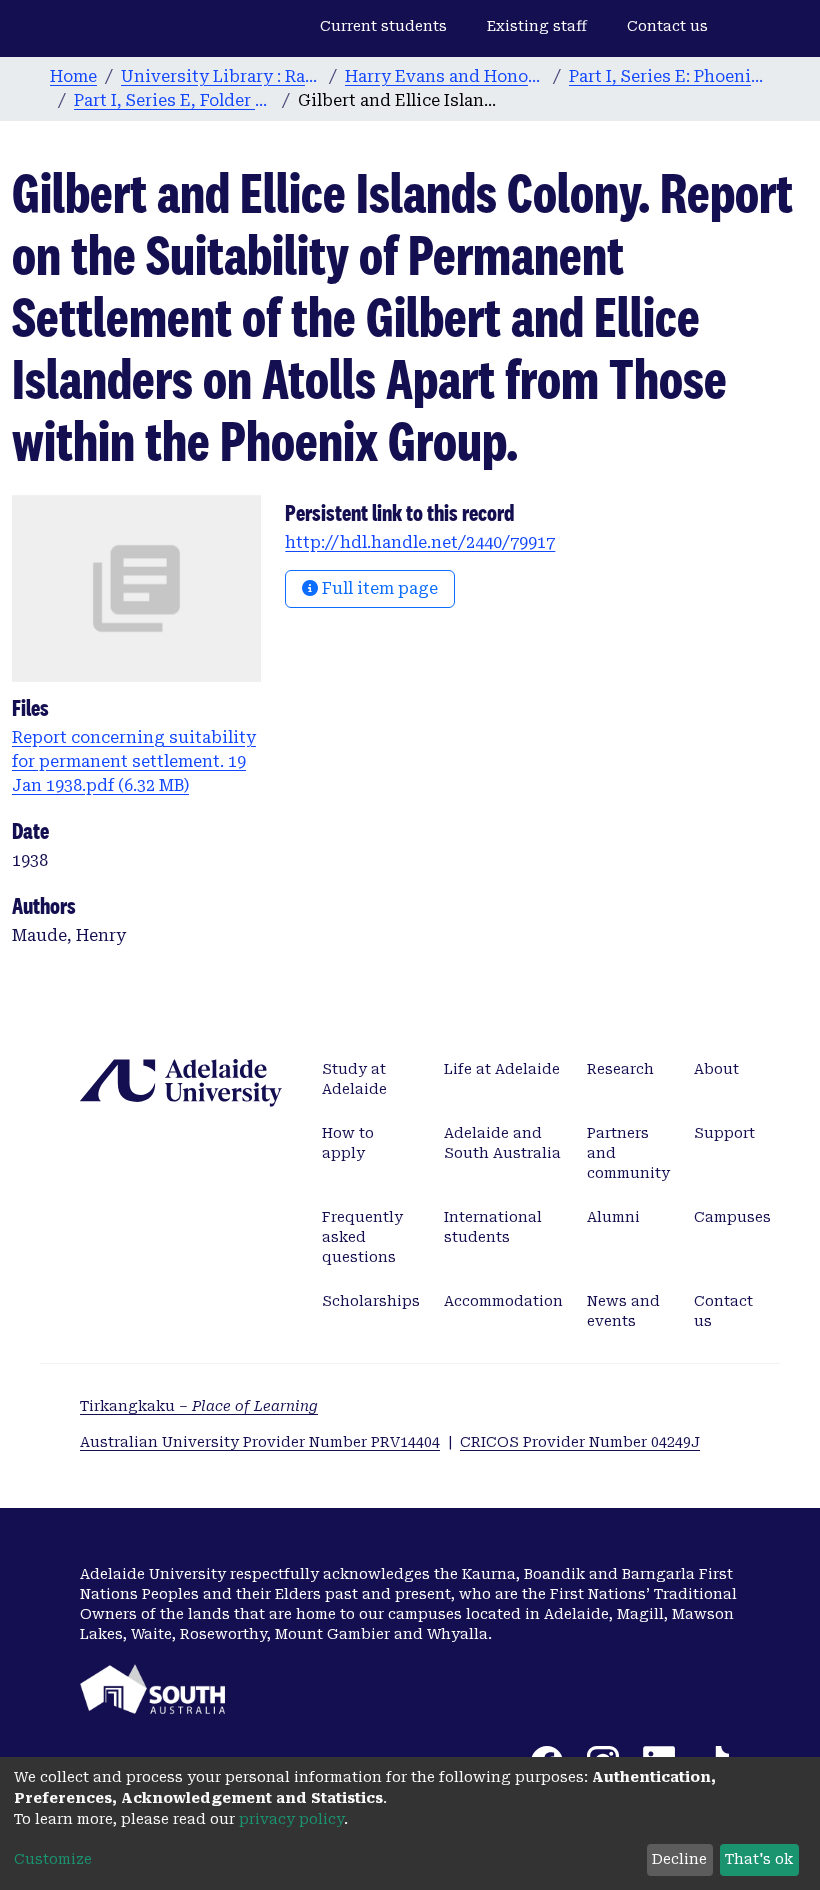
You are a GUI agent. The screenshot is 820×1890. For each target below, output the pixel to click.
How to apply (348, 1143)
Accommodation (503, 1301)
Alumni (613, 1217)
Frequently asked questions (362, 1237)
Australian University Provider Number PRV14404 (260, 1442)
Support (724, 1133)
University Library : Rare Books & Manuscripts (221, 76)
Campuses (732, 1217)
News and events (623, 1311)
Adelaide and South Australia (502, 1143)
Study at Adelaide (354, 1079)
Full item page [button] (378, 588)
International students (493, 1227)
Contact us (667, 26)
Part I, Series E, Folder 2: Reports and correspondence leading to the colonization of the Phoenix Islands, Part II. (174, 100)
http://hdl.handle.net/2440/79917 (420, 542)
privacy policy (291, 1819)
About (716, 1069)
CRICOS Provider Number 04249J (580, 1442)
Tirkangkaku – (199, 1406)
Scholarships (371, 1301)
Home (73, 76)
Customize (53, 1859)
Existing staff (537, 26)
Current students (383, 26)
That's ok (759, 1859)
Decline (679, 1859)
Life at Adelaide (502, 1069)
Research (620, 1069)
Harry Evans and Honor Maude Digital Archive (445, 76)
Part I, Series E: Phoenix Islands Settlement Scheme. (669, 76)
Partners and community (628, 1153)
